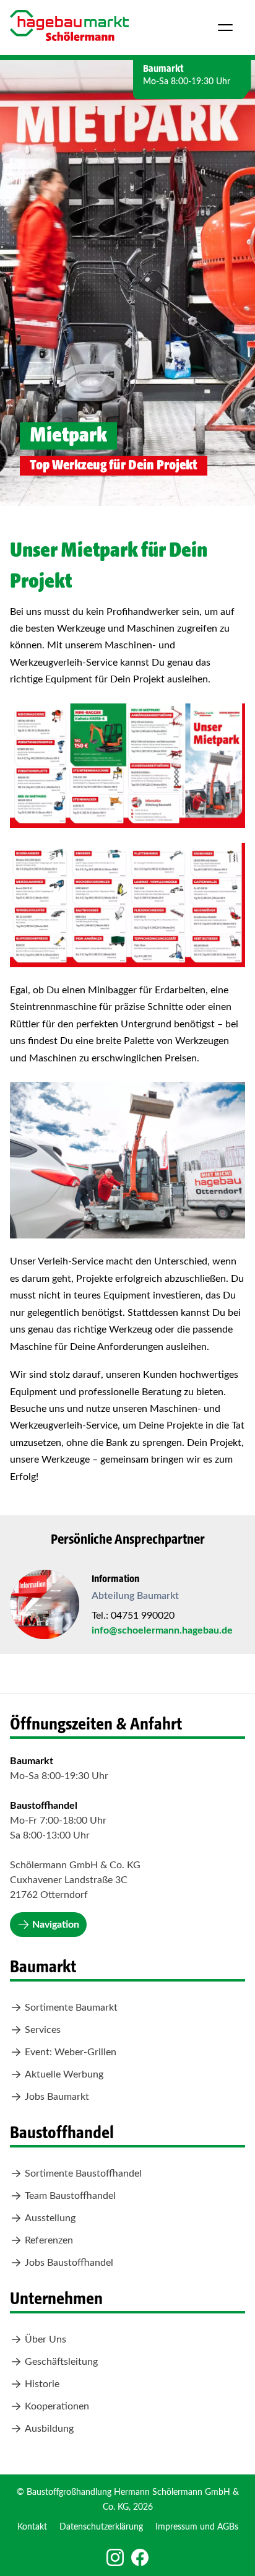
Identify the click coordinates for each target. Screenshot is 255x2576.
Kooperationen (57, 2406)
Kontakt (32, 2527)
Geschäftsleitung (61, 2362)
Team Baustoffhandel (70, 2196)
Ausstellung (50, 2218)
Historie (42, 2384)
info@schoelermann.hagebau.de (162, 1630)
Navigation (56, 1925)
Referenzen (49, 2240)
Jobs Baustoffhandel (69, 2263)
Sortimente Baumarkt (71, 2008)
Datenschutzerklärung (101, 2527)
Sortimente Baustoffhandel (83, 2173)
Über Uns (45, 2339)
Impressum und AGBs (197, 2527)
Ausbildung (49, 2429)
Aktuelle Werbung (64, 2074)
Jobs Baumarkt (57, 2097)
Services (43, 2030)
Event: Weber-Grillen (71, 2052)
